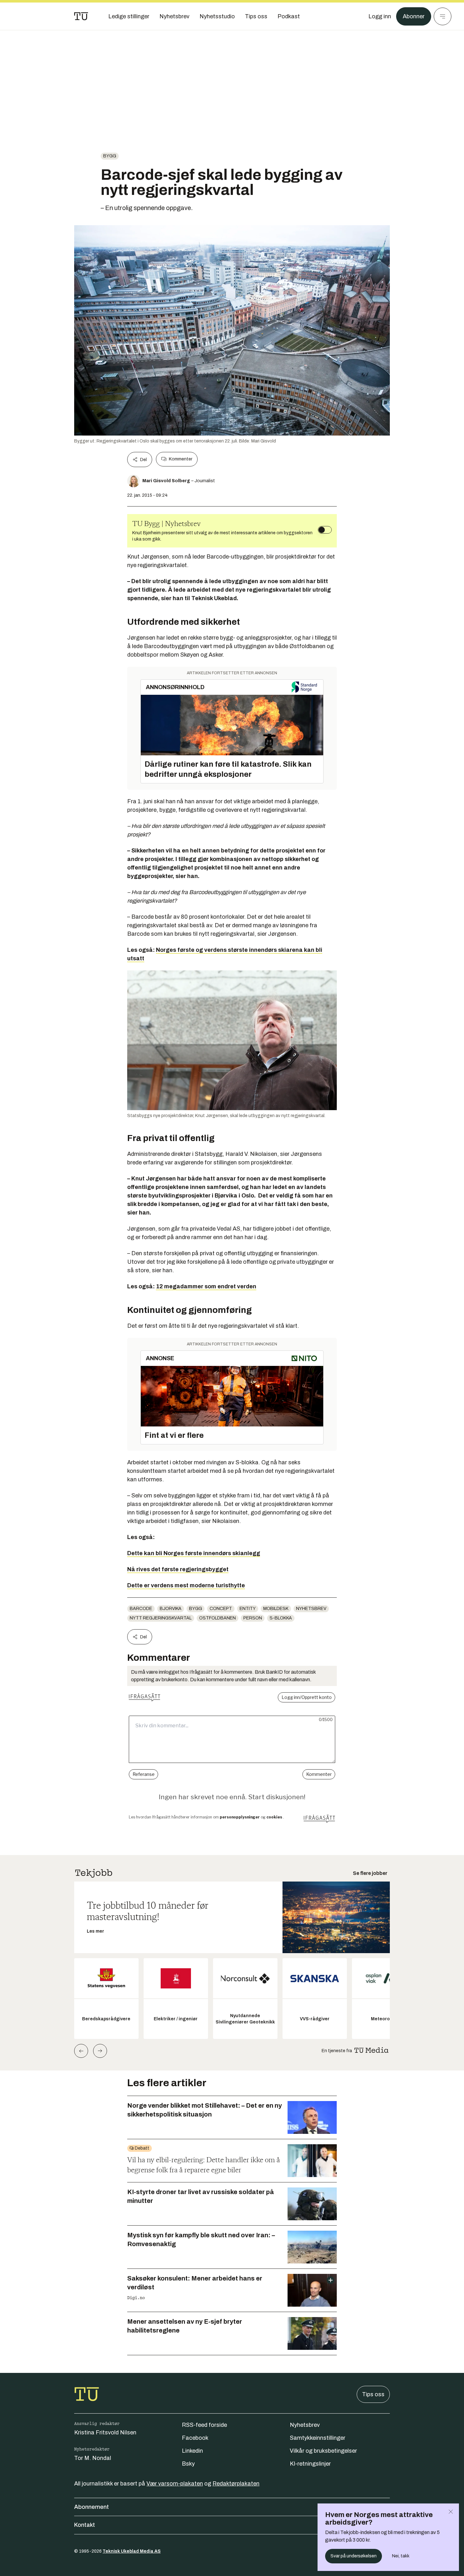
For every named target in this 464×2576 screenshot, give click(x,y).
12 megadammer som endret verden (206, 1286)
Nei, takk (401, 2556)
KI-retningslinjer (310, 2464)
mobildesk (276, 1609)
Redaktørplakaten (236, 2484)
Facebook (195, 2438)
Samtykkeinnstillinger (318, 2438)
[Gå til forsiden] (81, 16)
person (253, 1618)
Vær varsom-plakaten (175, 2484)
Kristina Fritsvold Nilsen (105, 2433)
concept (221, 1609)
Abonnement (92, 2507)
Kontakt (85, 2525)
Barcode (141, 1609)
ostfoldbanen (217, 1618)
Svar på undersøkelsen (354, 2556)
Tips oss (373, 2394)
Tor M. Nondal (93, 2458)
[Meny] (443, 16)
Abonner (414, 16)
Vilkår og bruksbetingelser (323, 2451)
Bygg (110, 156)
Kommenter (181, 459)
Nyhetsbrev (311, 1609)
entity (248, 1609)
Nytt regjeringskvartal (161, 1618)
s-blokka (281, 1618)
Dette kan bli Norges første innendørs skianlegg (194, 1553)
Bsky (188, 2464)
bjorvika (171, 1609)
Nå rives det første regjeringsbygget (178, 1569)
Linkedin (192, 2451)
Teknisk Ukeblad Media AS (132, 2551)
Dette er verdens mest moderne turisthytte (186, 1585)
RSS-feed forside (204, 2425)
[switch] (325, 530)
